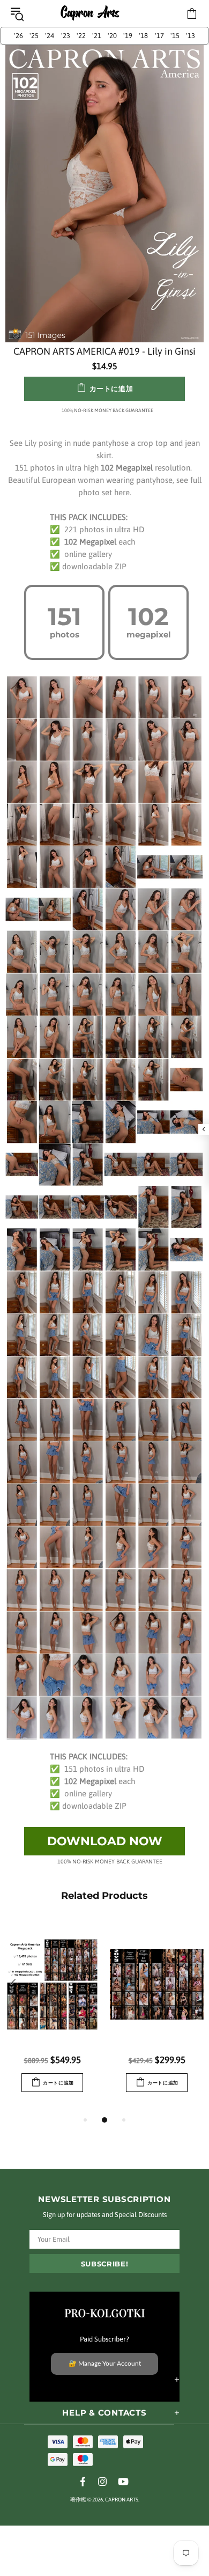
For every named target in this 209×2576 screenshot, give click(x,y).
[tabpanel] (52, 2017)
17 (159, 36)
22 (81, 36)
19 (128, 36)
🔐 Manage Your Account (105, 2364)
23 (66, 36)
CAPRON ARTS (90, 14)
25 (34, 36)
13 (191, 36)
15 (175, 36)
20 (112, 36)
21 (97, 36)
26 (18, 36)
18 (143, 36)
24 (50, 36)
